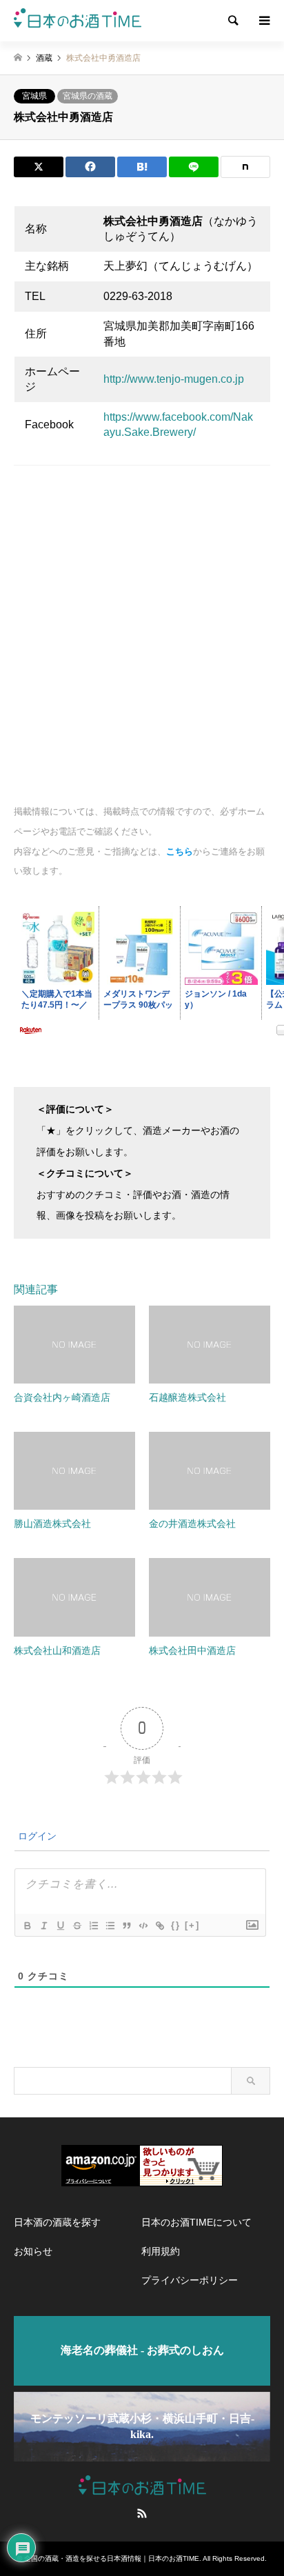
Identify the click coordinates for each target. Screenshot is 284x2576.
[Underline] (60, 1926)
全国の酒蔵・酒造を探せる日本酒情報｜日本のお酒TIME (112, 2558)
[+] (192, 1925)
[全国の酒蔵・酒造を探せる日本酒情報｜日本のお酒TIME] (78, 21)
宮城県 (34, 96)
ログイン (36, 1836)
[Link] (159, 1926)
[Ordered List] (93, 1926)
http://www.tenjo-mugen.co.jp (174, 379)
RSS (142, 2513)
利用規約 (161, 2251)
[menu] (263, 21)
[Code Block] (143, 1926)
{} (176, 1925)
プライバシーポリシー (190, 2280)
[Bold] (27, 1926)
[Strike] (77, 1926)
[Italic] (43, 1926)
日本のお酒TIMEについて (196, 2222)
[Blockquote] (126, 1926)
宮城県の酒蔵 (88, 96)
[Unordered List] (110, 1926)
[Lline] (194, 167)
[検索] (232, 21)
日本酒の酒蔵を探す (57, 2222)
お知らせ (33, 2251)
